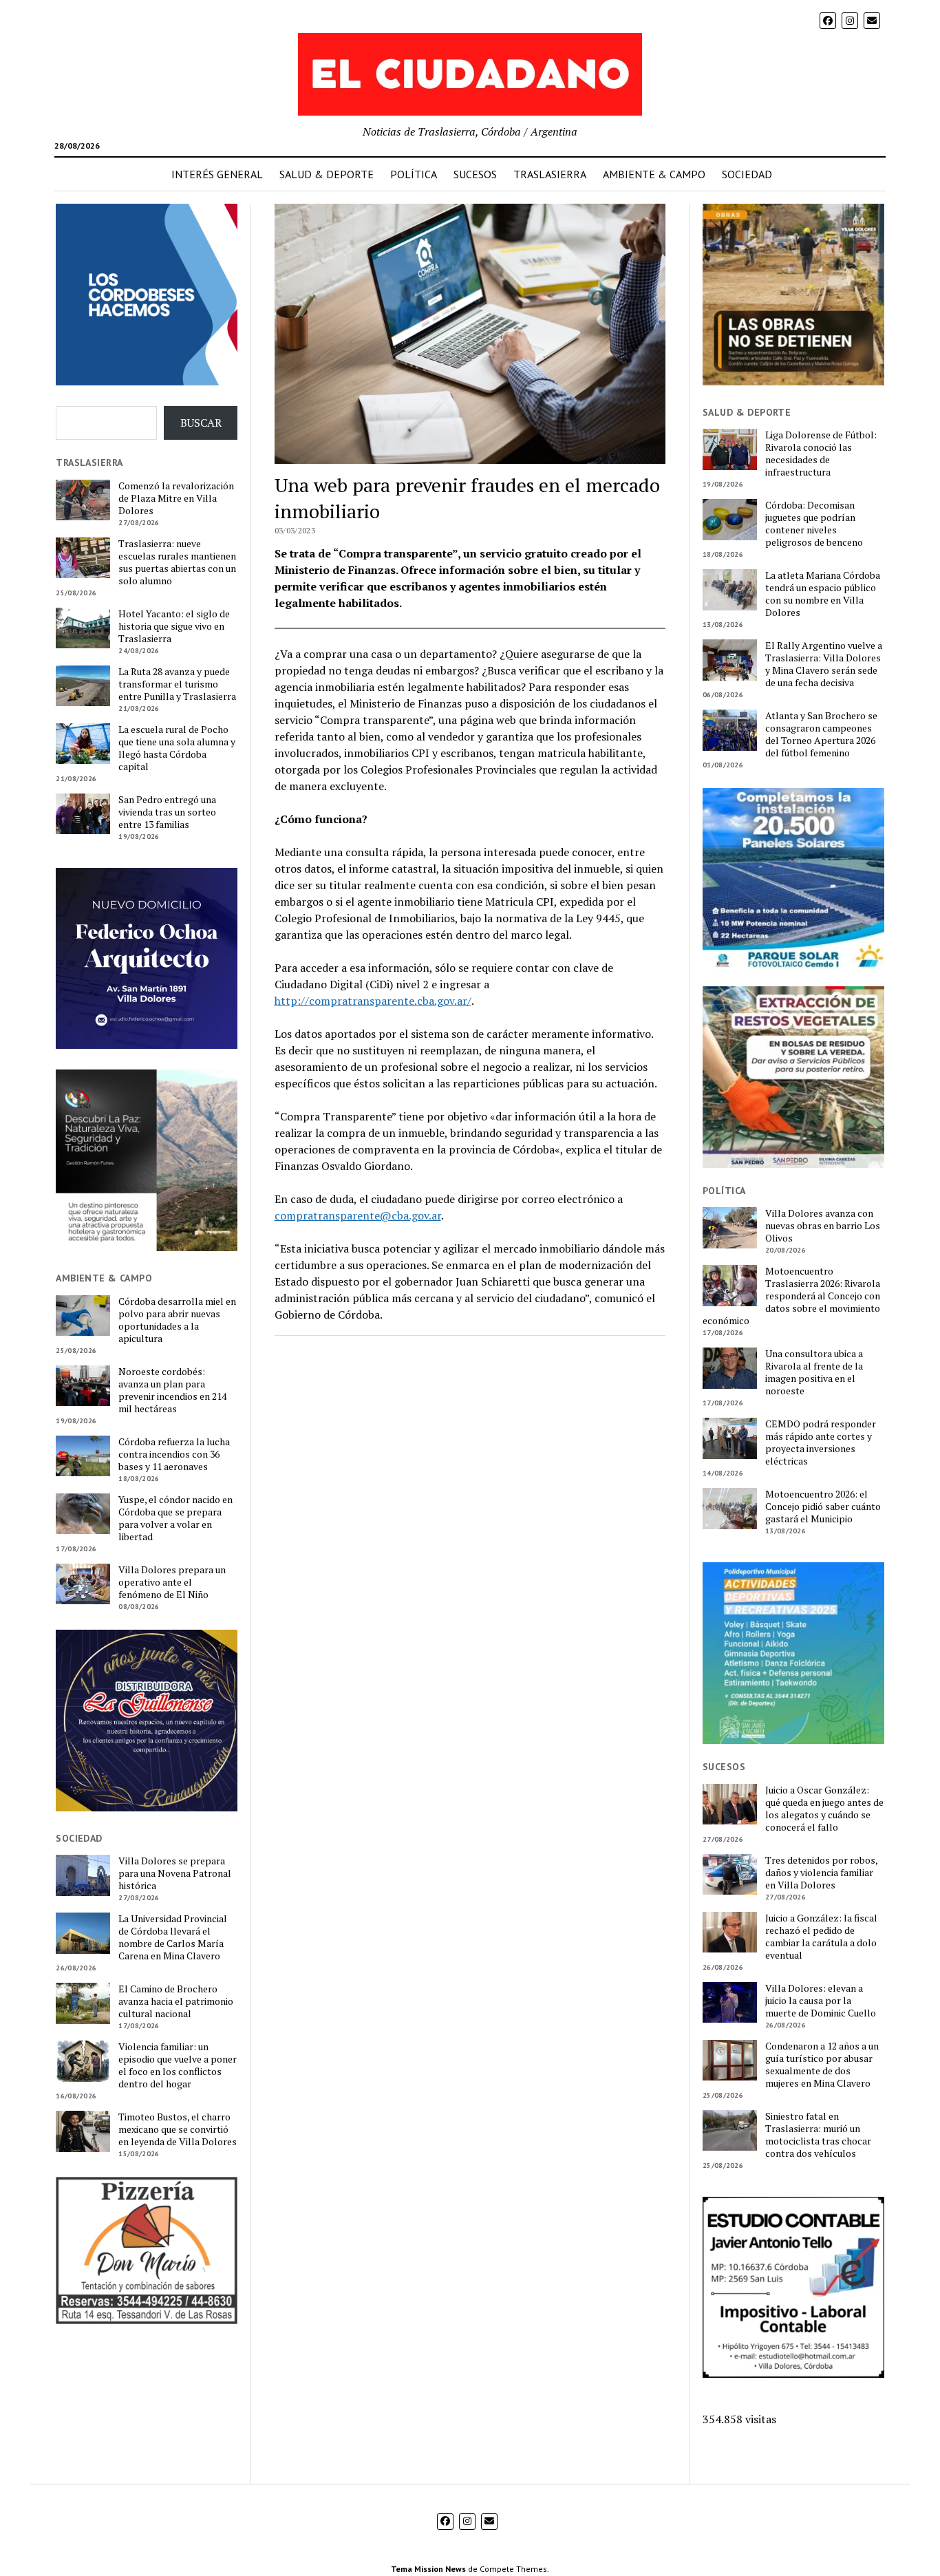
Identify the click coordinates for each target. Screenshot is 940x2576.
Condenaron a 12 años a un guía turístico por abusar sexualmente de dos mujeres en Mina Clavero (822, 2065)
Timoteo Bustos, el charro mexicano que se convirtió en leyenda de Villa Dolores (178, 2129)
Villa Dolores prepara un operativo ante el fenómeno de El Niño (172, 1582)
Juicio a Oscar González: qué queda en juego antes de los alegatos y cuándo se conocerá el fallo (824, 1809)
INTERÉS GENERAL (217, 174)
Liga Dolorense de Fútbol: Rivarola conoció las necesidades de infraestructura (821, 454)
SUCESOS (475, 174)
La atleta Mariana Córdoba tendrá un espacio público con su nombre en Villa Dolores (823, 594)
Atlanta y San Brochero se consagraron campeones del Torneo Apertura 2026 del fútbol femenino (821, 734)
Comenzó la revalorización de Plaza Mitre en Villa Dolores (176, 498)
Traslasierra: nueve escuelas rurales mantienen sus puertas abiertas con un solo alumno (177, 562)
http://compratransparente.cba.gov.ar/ (373, 1001)
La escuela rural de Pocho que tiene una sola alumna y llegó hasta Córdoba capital (177, 748)
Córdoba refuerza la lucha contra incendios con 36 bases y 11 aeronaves (174, 1454)
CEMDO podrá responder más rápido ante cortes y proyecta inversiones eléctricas (821, 1443)
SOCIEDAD (747, 174)
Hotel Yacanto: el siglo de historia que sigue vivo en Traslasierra (174, 626)
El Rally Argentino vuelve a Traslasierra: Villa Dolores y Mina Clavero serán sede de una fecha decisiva (824, 664)
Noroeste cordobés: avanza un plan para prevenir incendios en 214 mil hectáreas (172, 1390)
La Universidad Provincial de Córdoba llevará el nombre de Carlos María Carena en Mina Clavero (173, 1937)
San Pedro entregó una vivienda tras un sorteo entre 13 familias (167, 812)
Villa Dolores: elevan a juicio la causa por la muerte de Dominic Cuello (821, 2001)
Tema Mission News (428, 2569)
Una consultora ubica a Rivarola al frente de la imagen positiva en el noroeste (814, 1372)
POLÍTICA (414, 174)
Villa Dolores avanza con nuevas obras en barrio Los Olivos (823, 1226)
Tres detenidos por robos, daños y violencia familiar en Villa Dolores (821, 1873)
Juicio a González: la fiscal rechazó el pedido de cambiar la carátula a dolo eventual (821, 1937)
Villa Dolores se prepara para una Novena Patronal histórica (175, 1873)
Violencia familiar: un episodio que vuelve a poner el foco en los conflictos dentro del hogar (178, 2065)
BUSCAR (201, 423)
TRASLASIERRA (550, 174)
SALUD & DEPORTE (327, 174)
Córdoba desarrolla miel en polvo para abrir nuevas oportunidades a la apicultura (177, 1320)
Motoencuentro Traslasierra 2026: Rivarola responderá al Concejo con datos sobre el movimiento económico (791, 1296)
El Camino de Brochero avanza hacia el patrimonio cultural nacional (176, 2001)
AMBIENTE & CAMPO (654, 174)
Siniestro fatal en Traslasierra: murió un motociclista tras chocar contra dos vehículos (818, 2135)
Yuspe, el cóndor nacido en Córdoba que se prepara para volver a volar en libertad (175, 1518)
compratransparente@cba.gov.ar (358, 1215)
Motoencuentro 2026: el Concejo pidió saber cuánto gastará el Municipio (823, 1507)
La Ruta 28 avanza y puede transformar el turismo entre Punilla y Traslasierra (177, 684)
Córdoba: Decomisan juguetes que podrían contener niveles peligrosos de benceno (814, 524)
